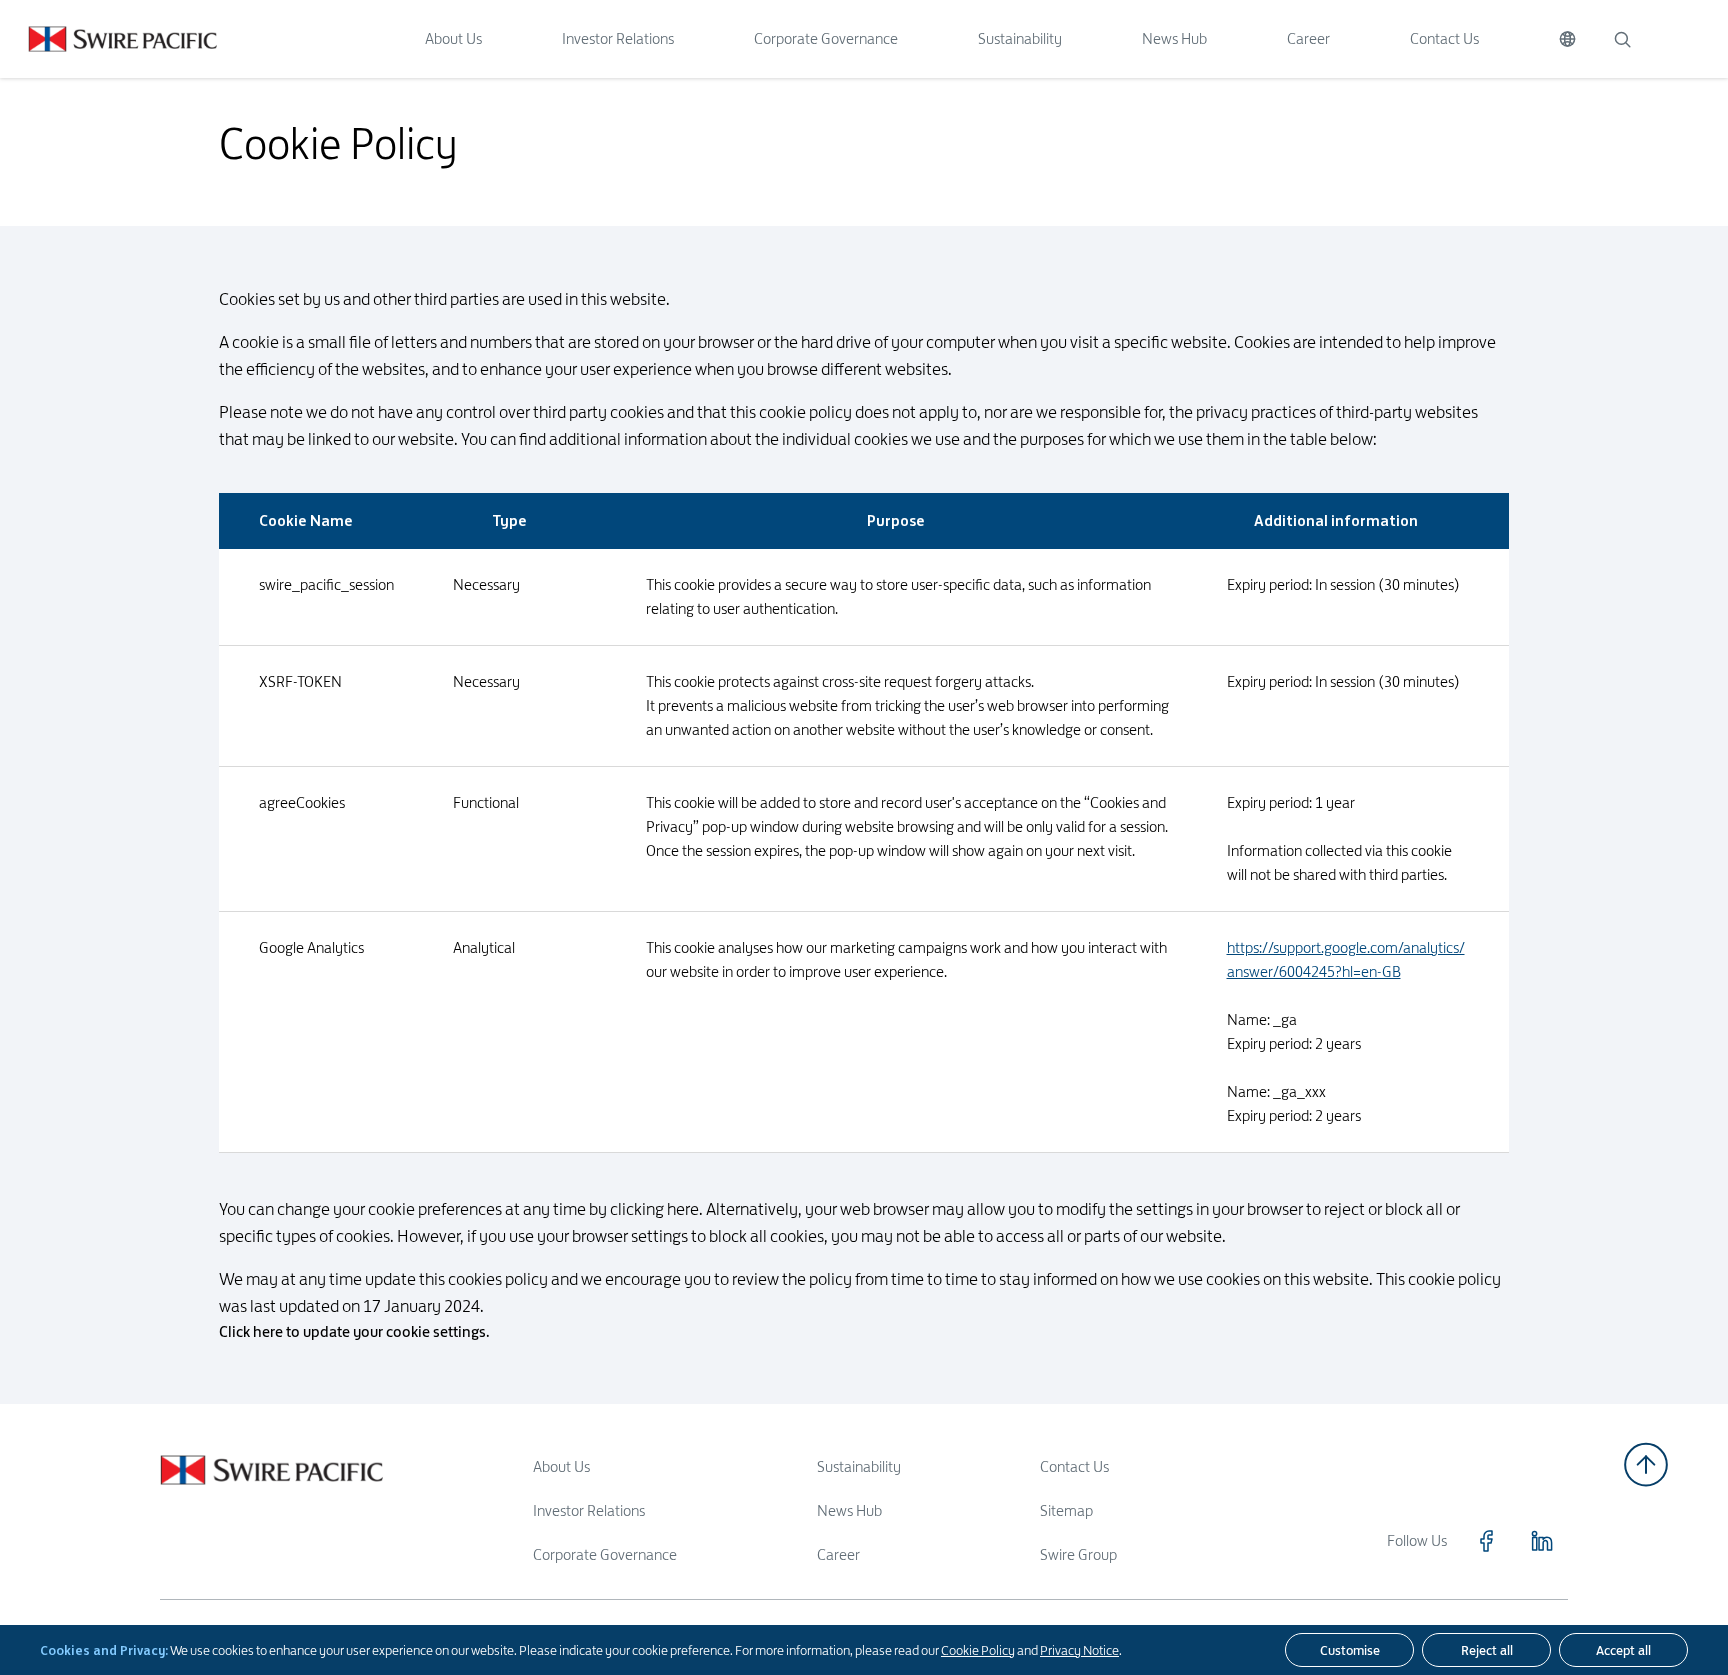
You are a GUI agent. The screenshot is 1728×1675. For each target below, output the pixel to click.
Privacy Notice (1079, 1650)
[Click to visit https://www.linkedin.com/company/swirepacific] (1542, 1541)
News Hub (1174, 38)
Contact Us (1444, 38)
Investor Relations (618, 38)
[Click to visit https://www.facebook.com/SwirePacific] (1486, 1541)
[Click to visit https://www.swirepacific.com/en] (108, 39)
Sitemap (1066, 1510)
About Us (453, 38)
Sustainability (1020, 38)
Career (1308, 38)
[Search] (1622, 39)
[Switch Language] (1567, 39)
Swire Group (1078, 1554)
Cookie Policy (978, 1650)
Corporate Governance (826, 38)
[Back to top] (1646, 1464)
